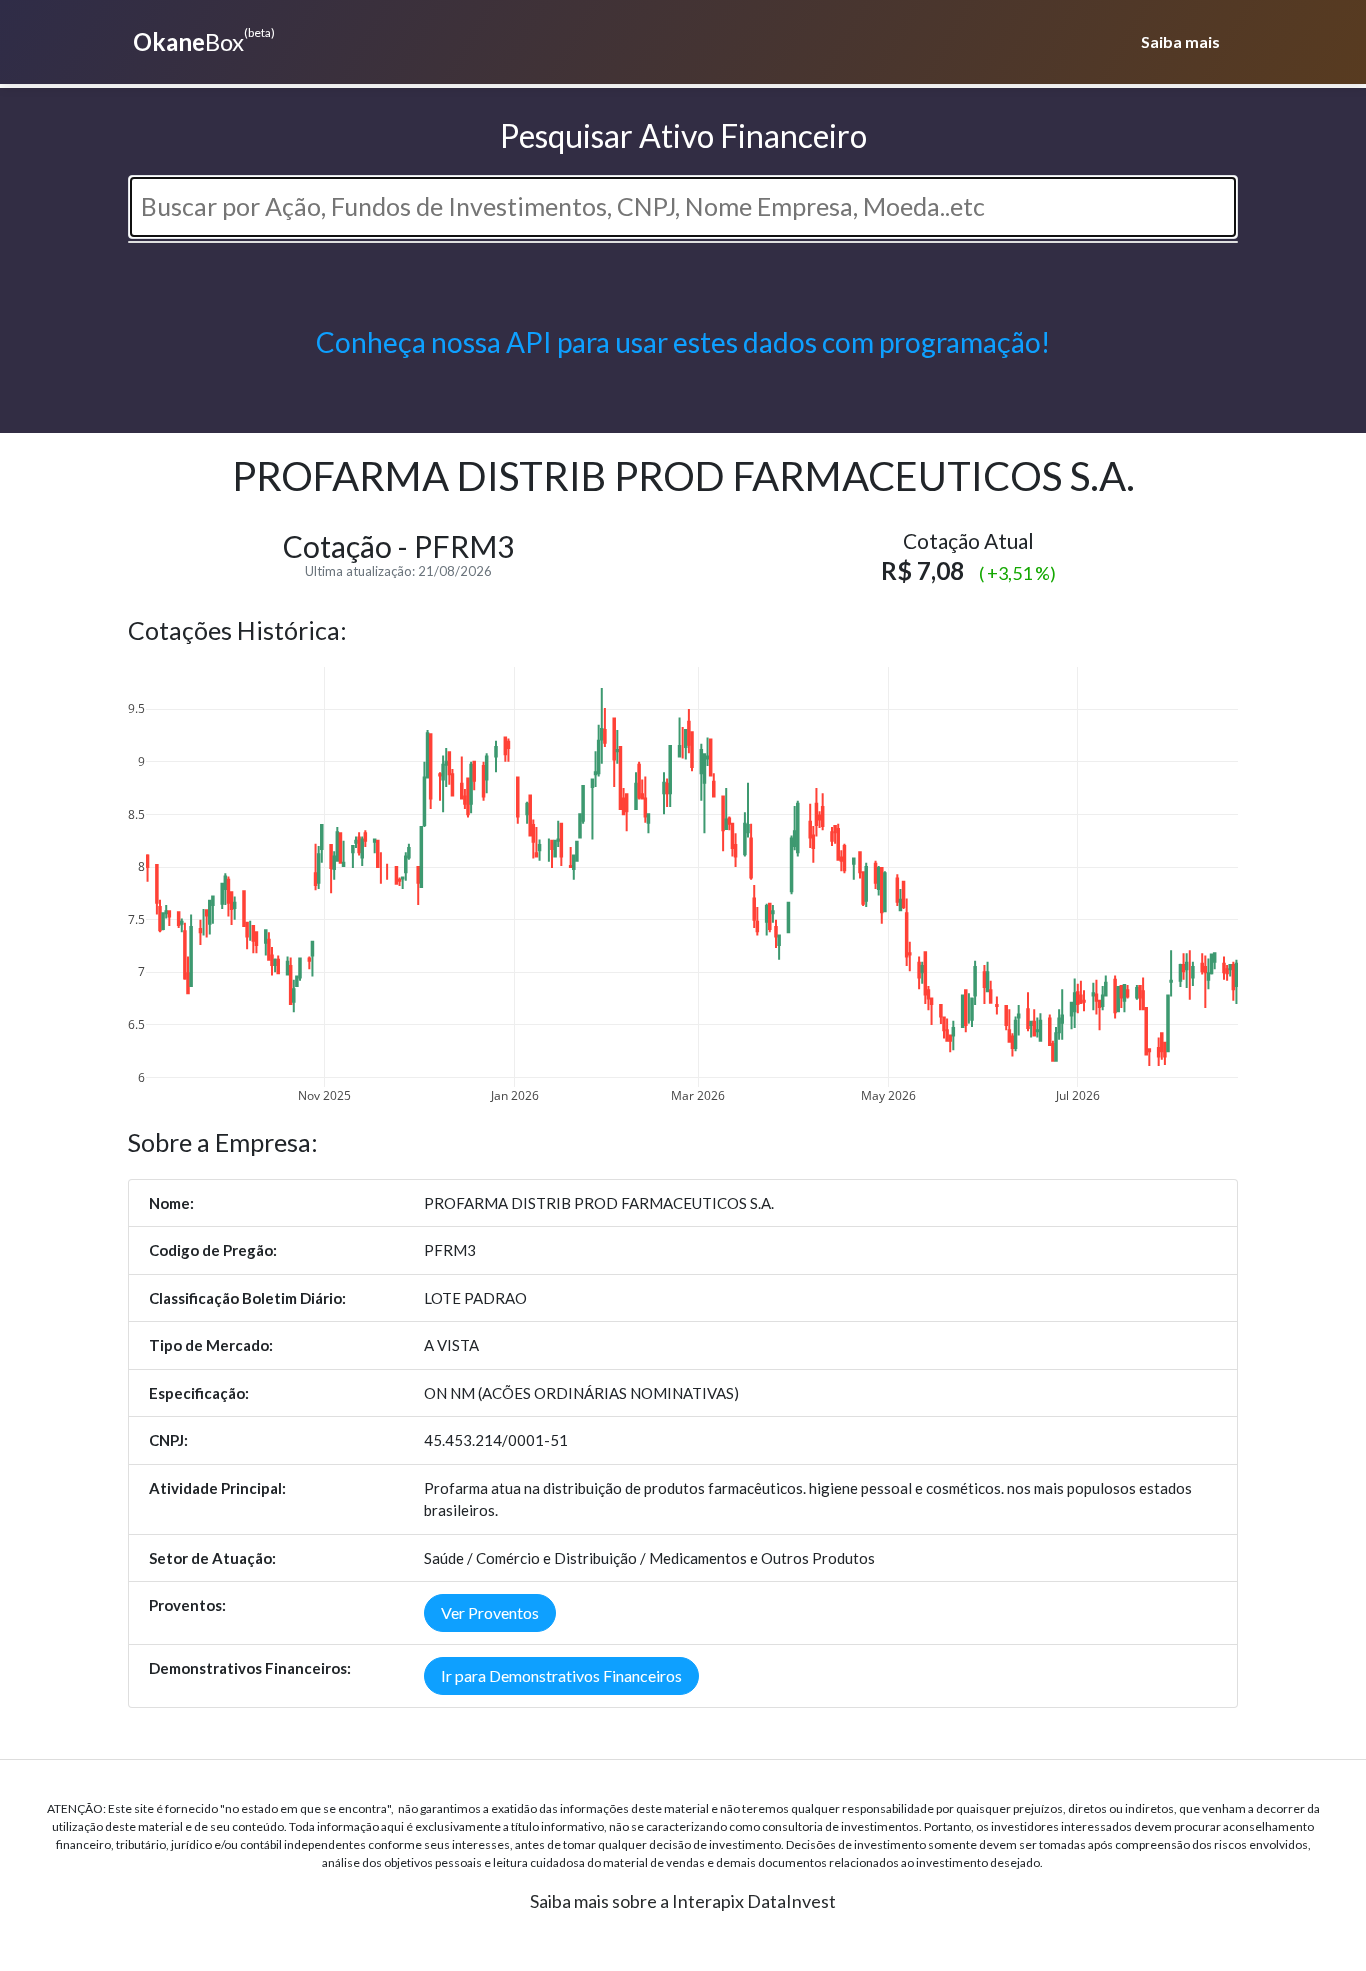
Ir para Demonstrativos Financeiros (561, 1675)
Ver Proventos (490, 1612)
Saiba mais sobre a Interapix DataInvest (683, 1901)
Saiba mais (1180, 41)
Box (204, 40)
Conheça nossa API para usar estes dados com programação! (683, 342)
